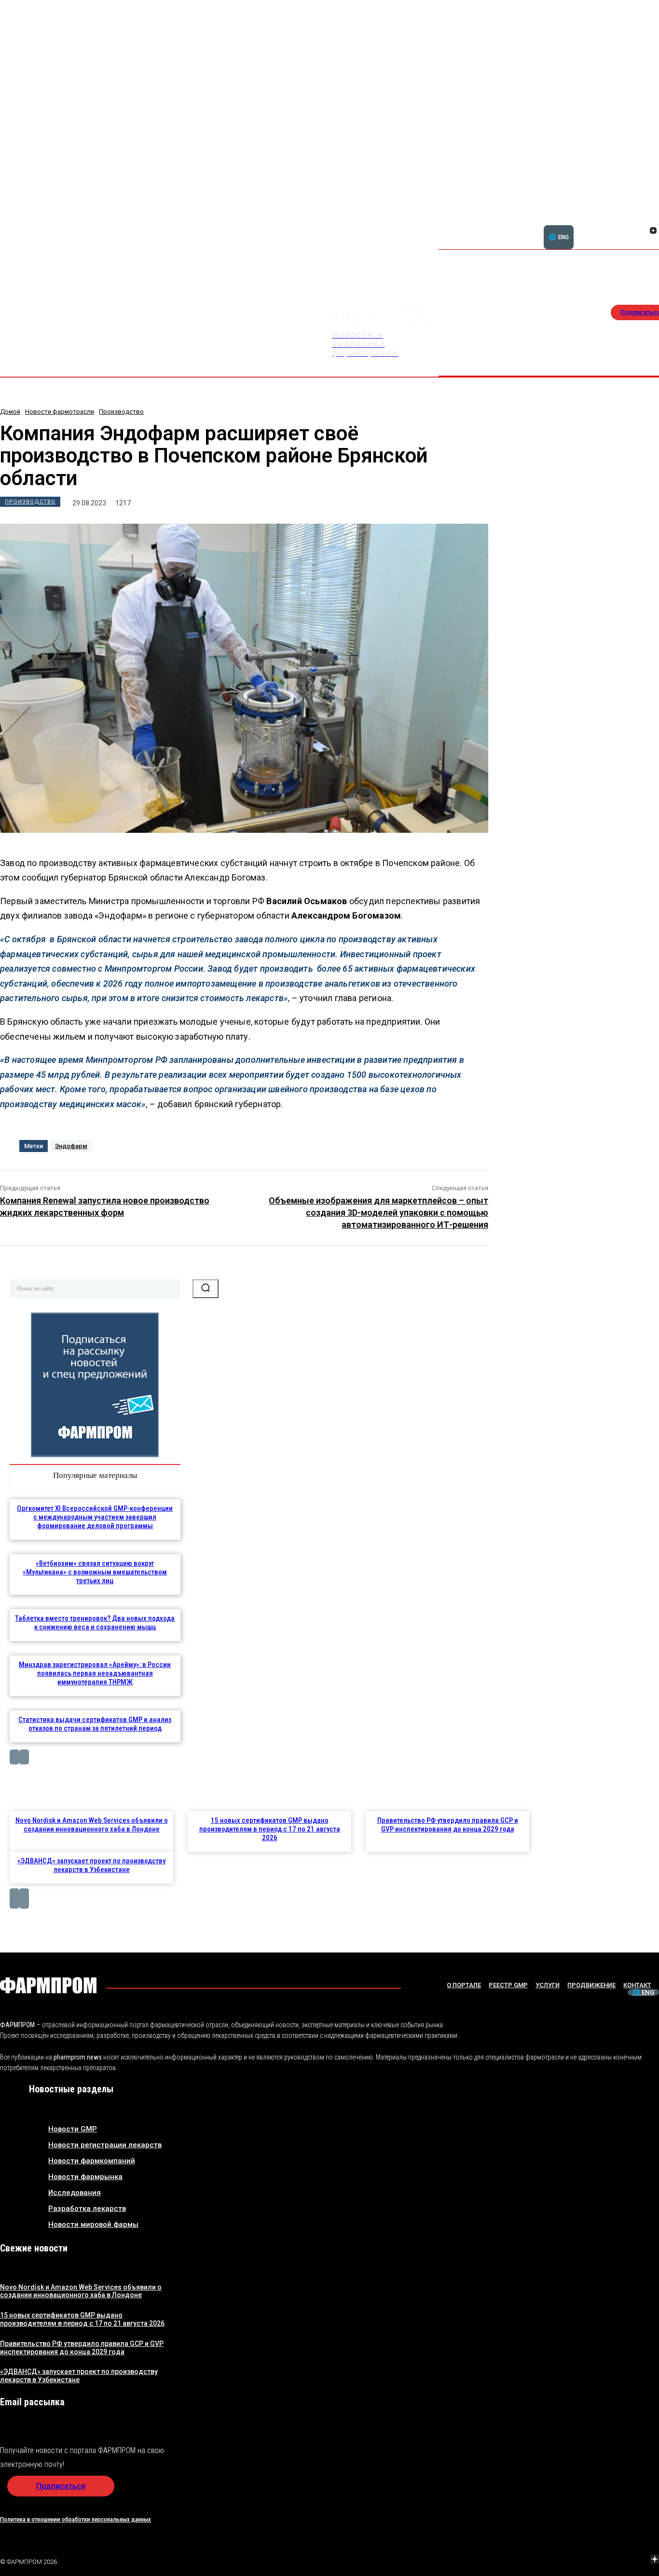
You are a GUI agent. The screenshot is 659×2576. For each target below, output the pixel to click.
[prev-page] (14, 1757)
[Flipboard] (642, 220)
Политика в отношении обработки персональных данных (76, 2519)
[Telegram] (609, 2560)
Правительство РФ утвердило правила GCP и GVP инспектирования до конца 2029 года (448, 1825)
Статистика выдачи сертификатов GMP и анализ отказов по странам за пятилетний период (95, 1724)
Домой (10, 412)
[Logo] (48, 1985)
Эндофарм (71, 1146)
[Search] (206, 1288)
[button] (607, 225)
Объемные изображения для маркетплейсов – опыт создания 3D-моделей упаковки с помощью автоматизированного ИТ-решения (378, 1213)
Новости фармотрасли (60, 412)
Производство (121, 412)
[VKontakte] (642, 231)
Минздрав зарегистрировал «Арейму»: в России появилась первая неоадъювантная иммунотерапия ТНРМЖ (95, 1673)
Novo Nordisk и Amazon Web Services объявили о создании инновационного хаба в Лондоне (92, 1825)
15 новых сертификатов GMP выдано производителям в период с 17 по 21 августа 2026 (270, 1829)
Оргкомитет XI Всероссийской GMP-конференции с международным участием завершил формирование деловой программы (95, 1517)
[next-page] (24, 1757)
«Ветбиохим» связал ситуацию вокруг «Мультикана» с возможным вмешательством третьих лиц (95, 1572)
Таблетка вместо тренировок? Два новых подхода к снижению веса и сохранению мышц (95, 1623)
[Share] (653, 220)
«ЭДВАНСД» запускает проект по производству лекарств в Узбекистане (91, 1865)
